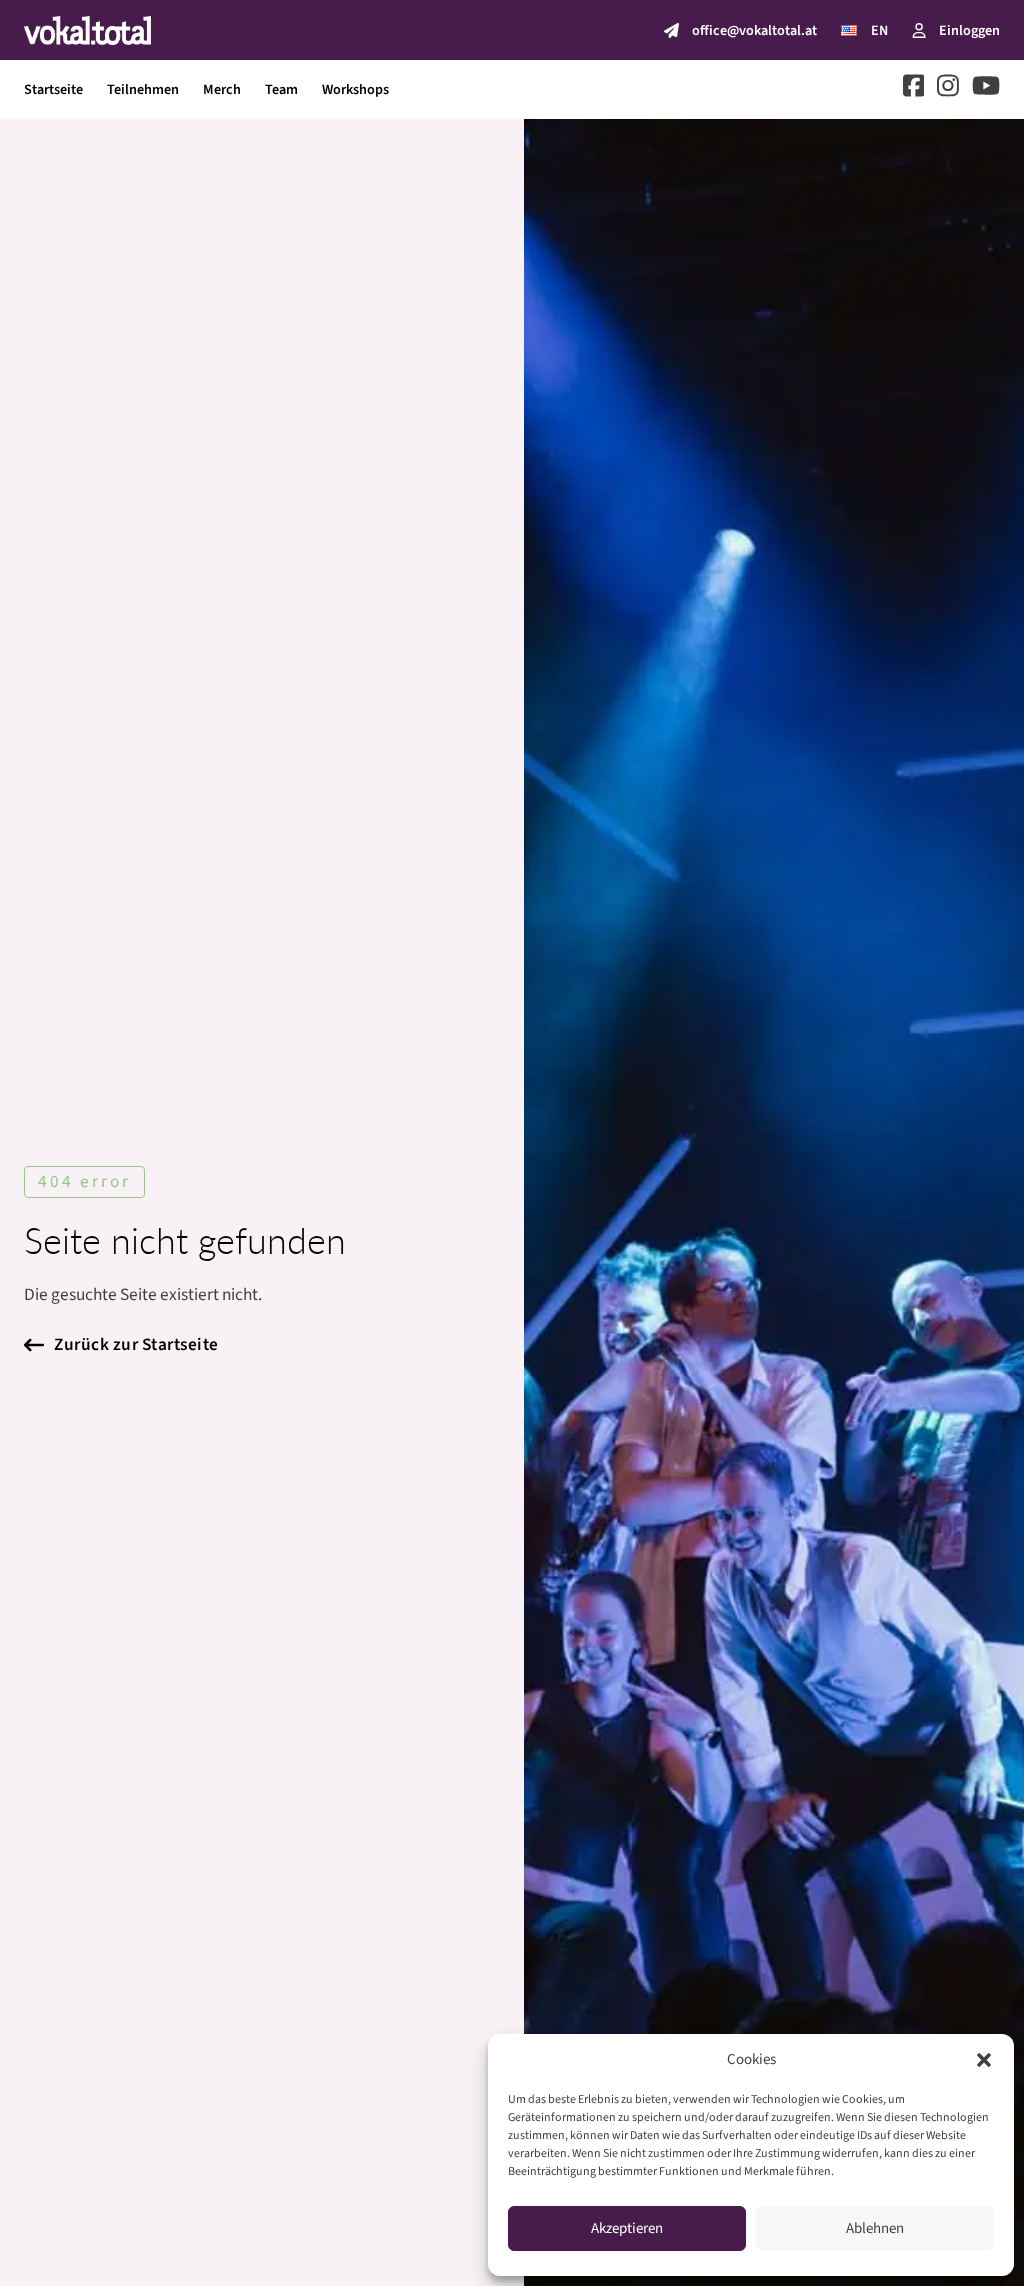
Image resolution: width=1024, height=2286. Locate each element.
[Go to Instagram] (948, 89)
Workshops (355, 89)
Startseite (53, 89)
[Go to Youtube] (986, 89)
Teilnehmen (143, 89)
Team (281, 89)
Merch (222, 89)
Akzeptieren (627, 2228)
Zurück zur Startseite (136, 1344)
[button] (984, 2060)
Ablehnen (875, 2228)
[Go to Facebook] (914, 89)
